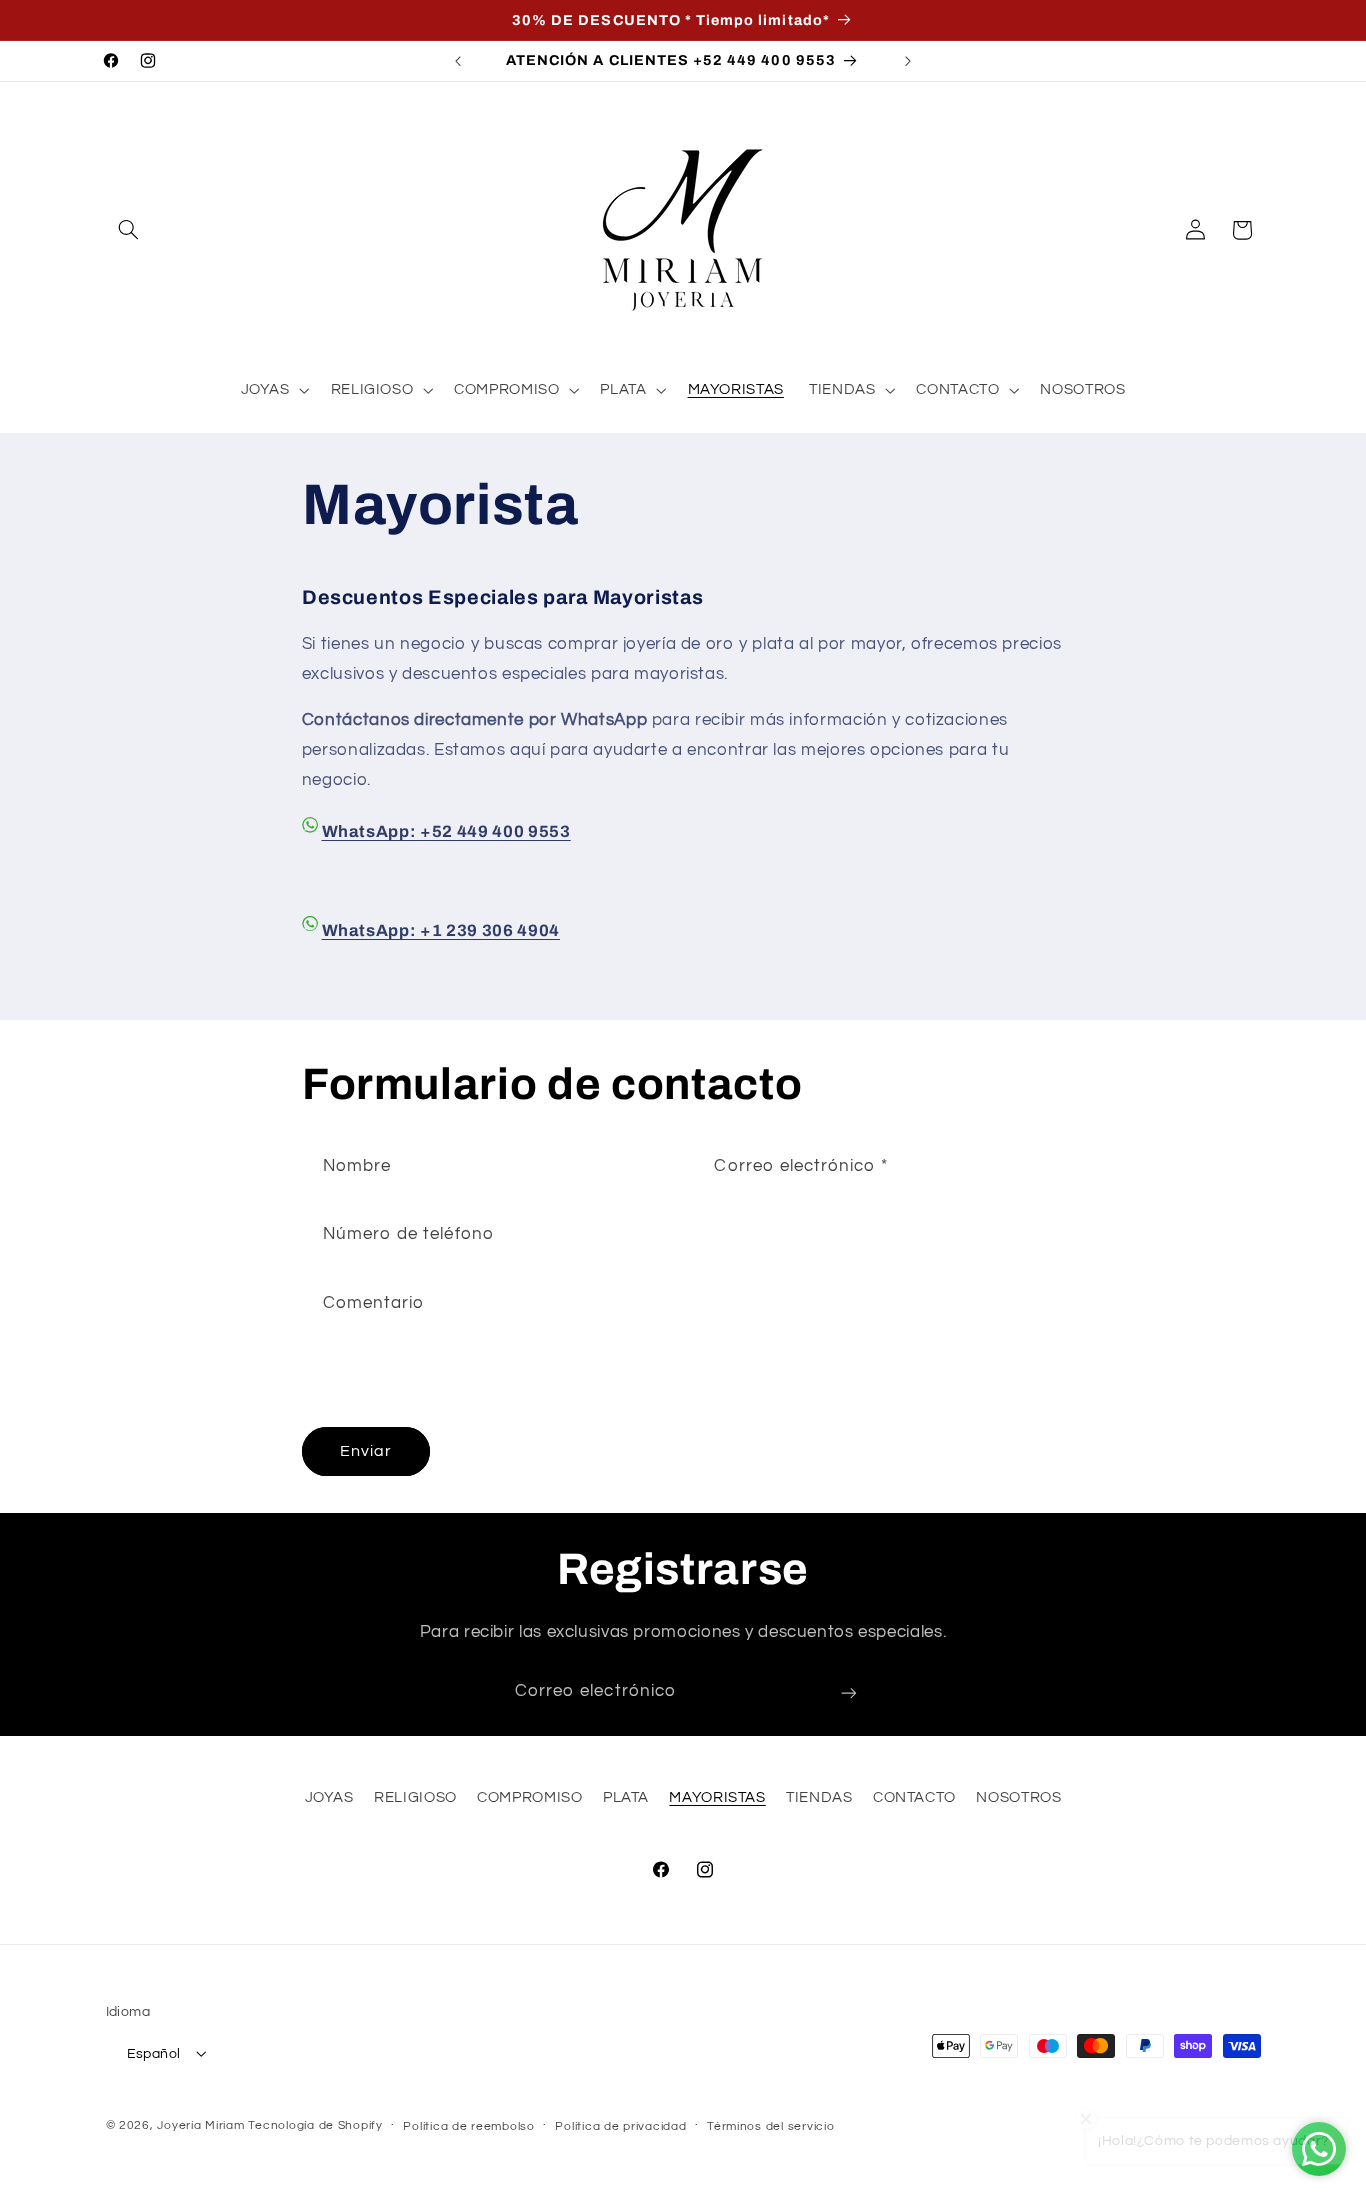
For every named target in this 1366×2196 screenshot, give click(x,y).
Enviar (366, 1452)
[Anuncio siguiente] (908, 61)
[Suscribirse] (849, 1692)
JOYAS (329, 1798)
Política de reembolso (468, 2125)
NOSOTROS (1018, 1798)
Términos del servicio (770, 2125)
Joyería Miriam (200, 2124)
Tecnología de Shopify (315, 2124)
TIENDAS (819, 1798)
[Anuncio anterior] (458, 61)
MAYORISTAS (717, 1798)
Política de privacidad (620, 2125)
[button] (129, 230)
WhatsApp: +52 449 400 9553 (446, 831)
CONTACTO (914, 1798)
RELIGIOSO (415, 1798)
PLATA (626, 1798)
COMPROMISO (529, 1798)
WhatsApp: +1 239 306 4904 (441, 929)
